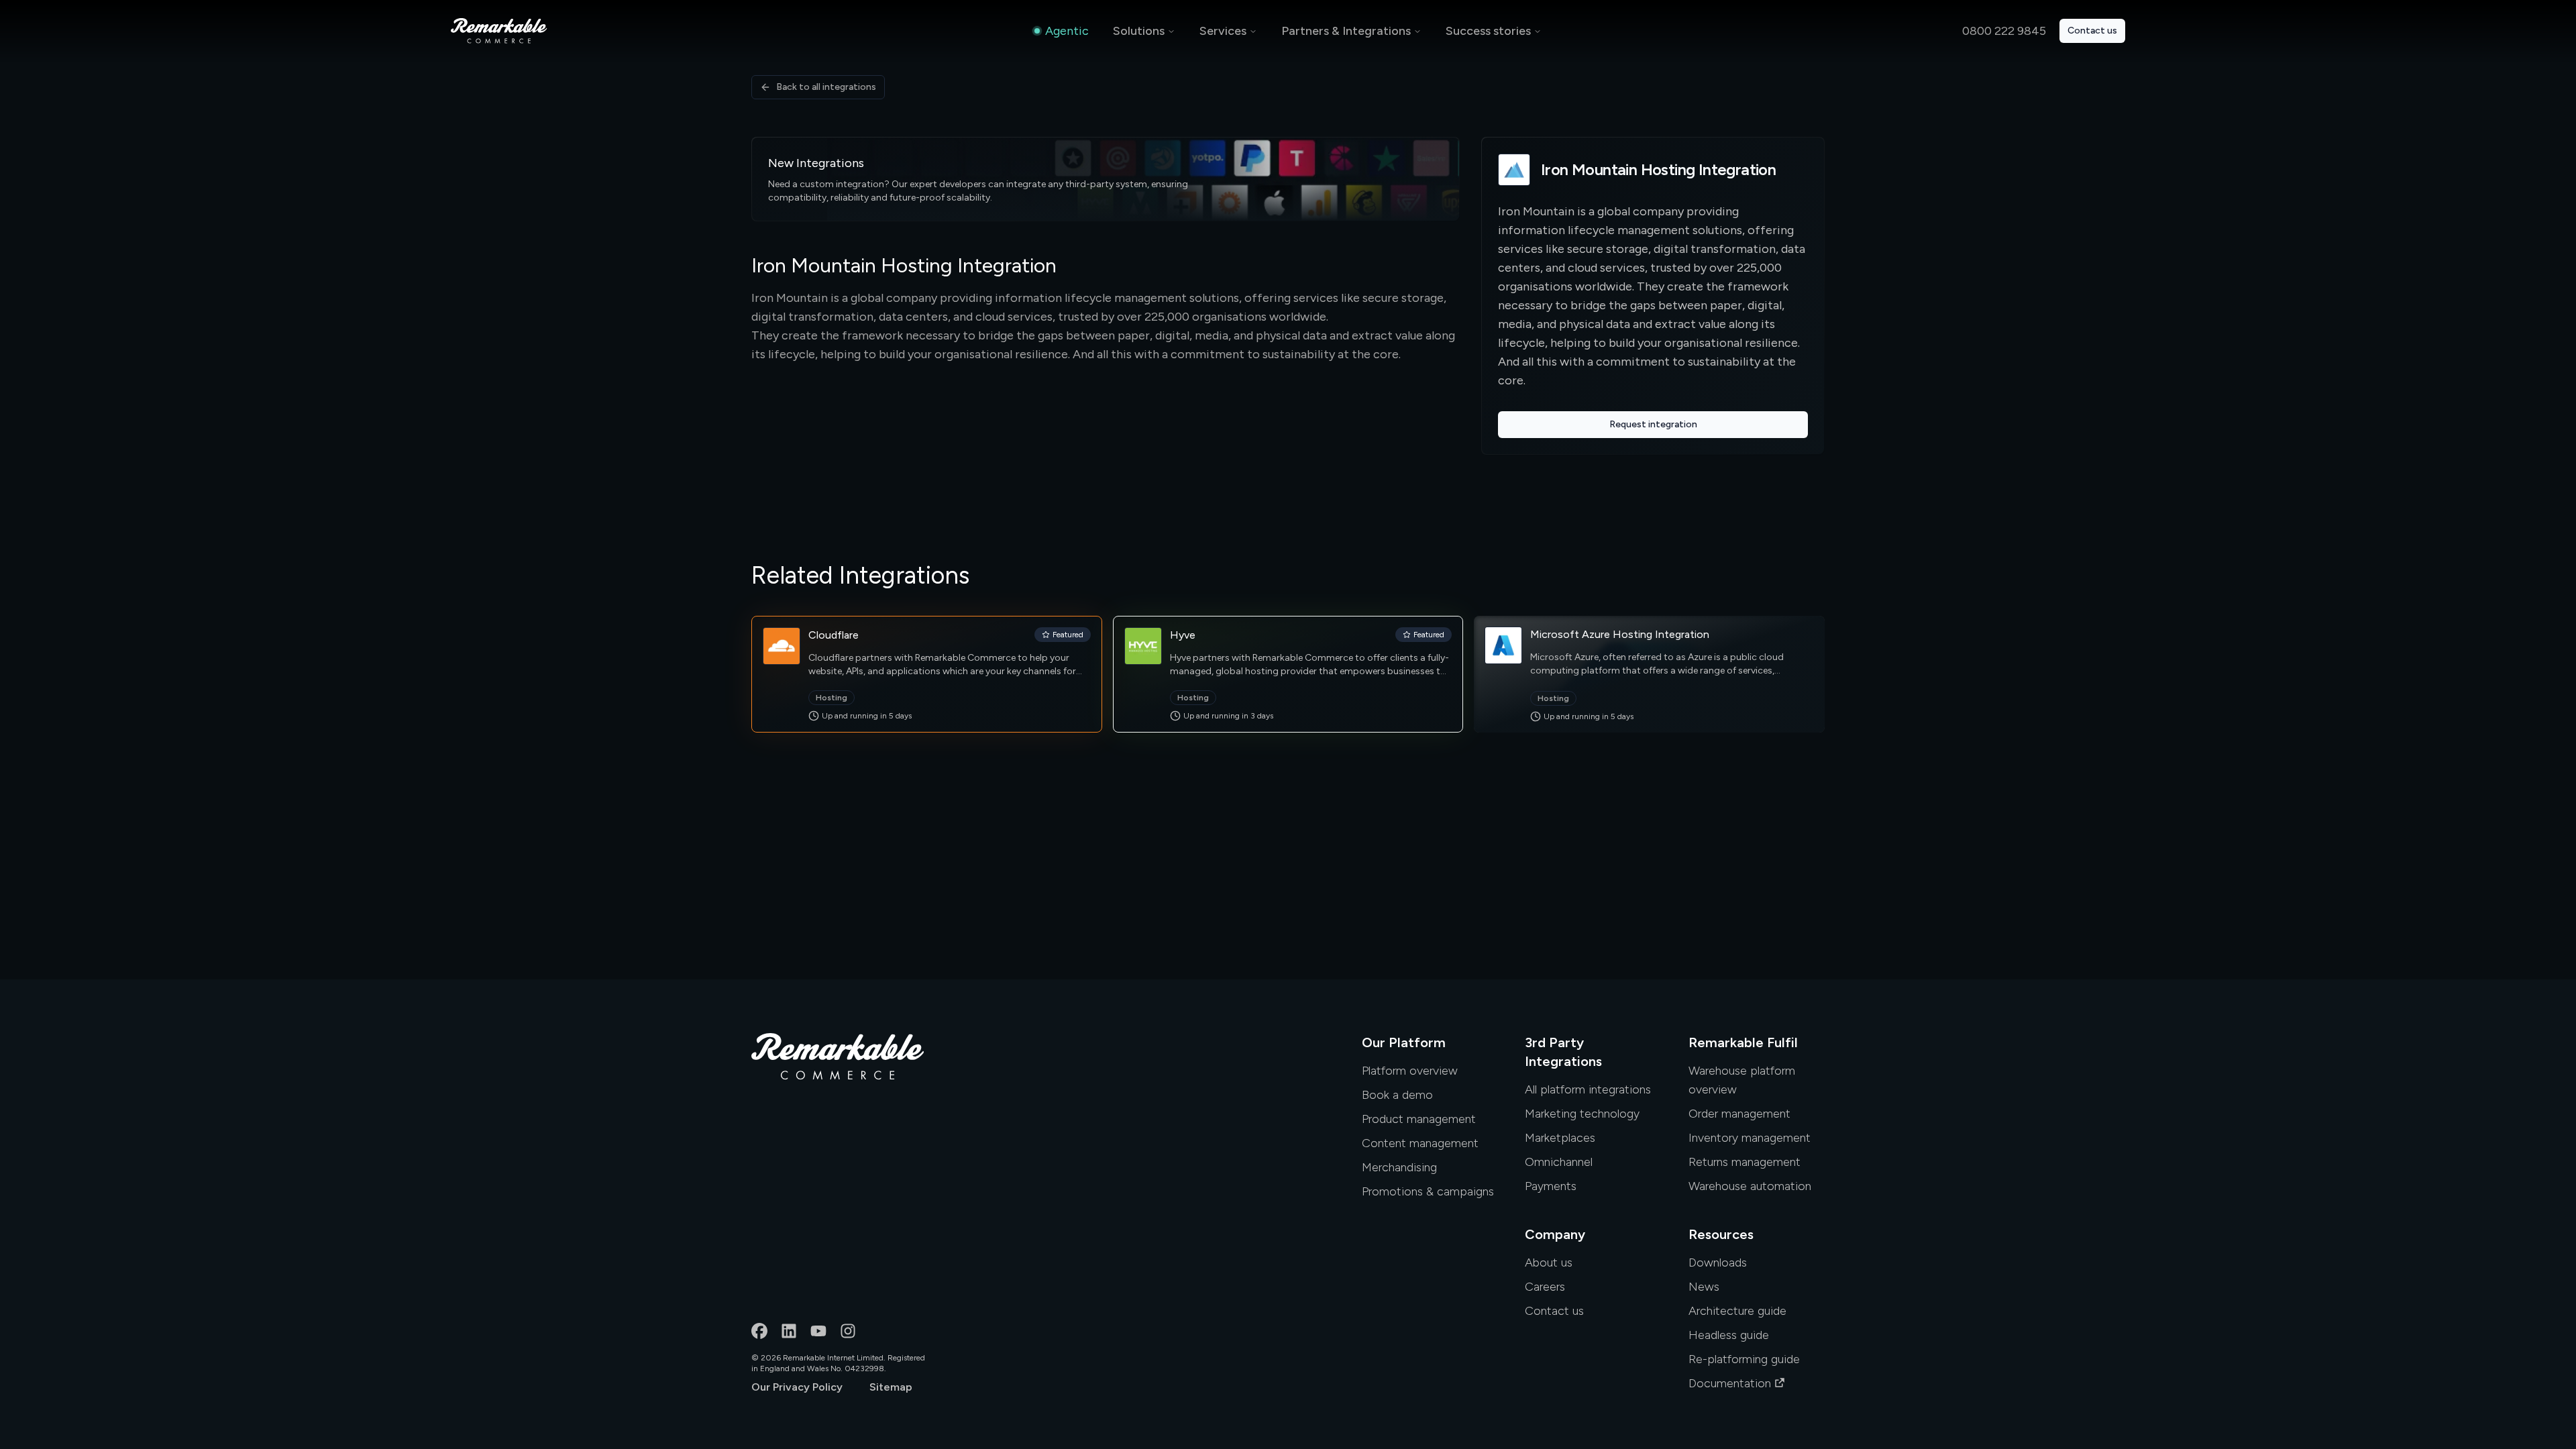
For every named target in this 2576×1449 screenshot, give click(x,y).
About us (1549, 1263)
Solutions (1139, 31)
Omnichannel (1559, 1162)
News (1704, 1287)
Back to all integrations (826, 87)
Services (1223, 31)
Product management (1419, 1119)
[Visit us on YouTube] (818, 1331)
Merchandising (1399, 1167)
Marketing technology (1582, 1114)
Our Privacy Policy (797, 1387)
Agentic (1067, 31)
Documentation (1730, 1383)
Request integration (1653, 424)
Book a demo (1397, 1095)
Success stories (1488, 31)
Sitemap (891, 1387)
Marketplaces (1560, 1138)
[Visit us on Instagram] (848, 1331)
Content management (1420, 1143)
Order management (1739, 1114)
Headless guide (1729, 1335)
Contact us (2092, 31)
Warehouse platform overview (1742, 1080)
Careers (1545, 1287)
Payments (1551, 1186)
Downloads (1718, 1263)
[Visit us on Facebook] (759, 1331)
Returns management (1745, 1162)
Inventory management (1750, 1138)
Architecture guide (1737, 1311)
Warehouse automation (1750, 1186)
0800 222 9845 (2004, 31)
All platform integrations (1588, 1089)
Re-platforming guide (1744, 1359)
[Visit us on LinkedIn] (789, 1331)
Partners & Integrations (1346, 31)
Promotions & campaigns (1428, 1191)
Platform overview (1410, 1071)
